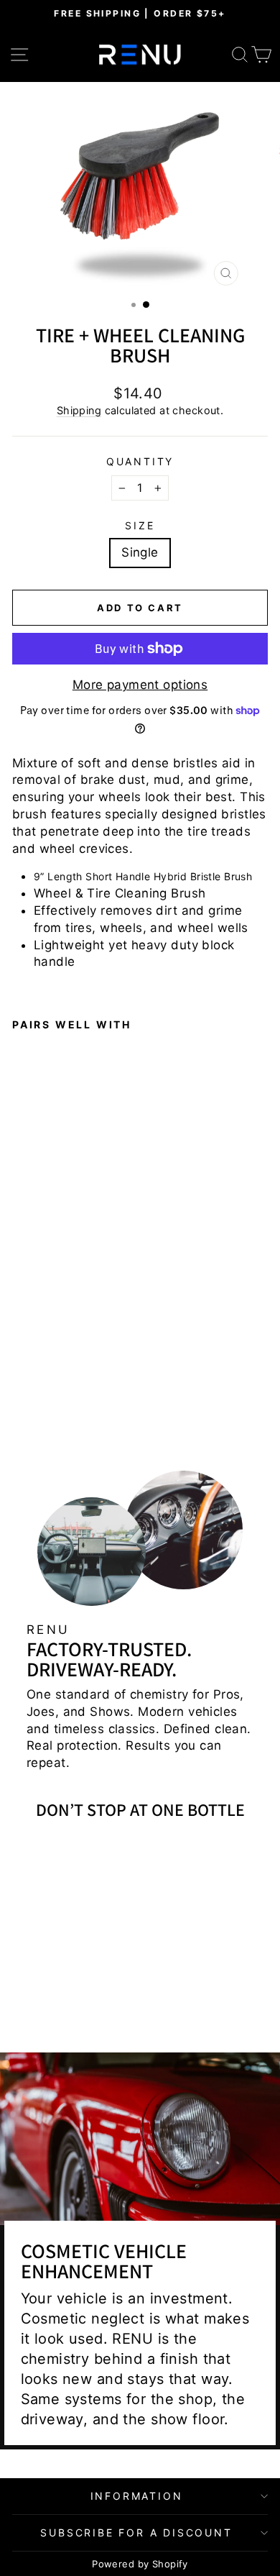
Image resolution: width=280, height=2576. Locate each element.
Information (137, 2496)
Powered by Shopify (140, 2564)
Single (140, 552)
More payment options (140, 685)
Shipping (79, 410)
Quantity (140, 461)
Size (140, 525)
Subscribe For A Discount (136, 2532)
